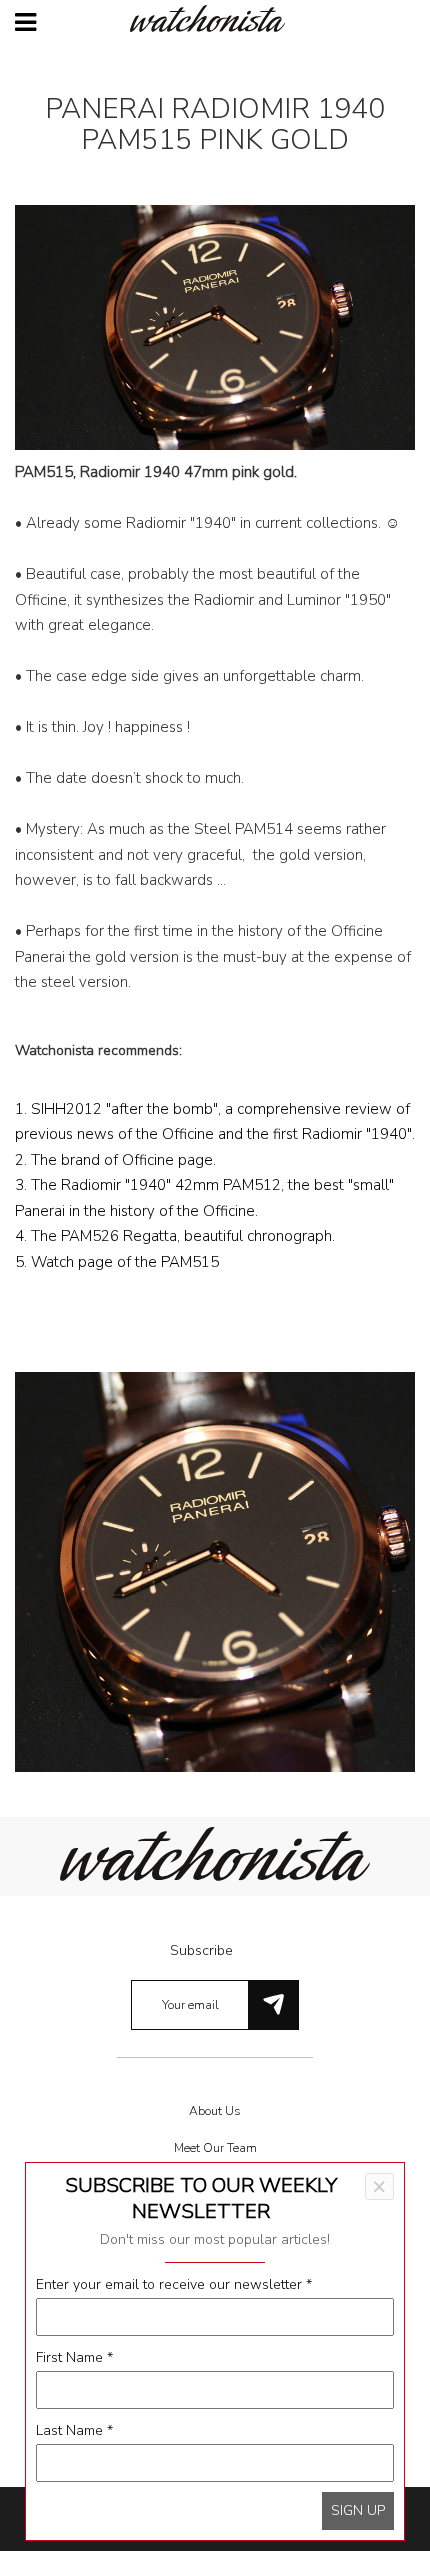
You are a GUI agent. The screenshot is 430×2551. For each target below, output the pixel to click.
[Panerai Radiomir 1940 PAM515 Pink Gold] (215, 1570)
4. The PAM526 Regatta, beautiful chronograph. (175, 1236)
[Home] (215, 18)
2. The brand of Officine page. (115, 1160)
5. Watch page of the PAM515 (117, 1262)
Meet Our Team (215, 2148)
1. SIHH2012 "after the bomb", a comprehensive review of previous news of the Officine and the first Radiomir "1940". (215, 1122)
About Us (215, 2111)
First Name (74, 2357)
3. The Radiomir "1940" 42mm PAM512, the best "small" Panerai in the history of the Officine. (204, 1198)
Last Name (74, 2430)
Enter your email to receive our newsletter (174, 2284)
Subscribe (201, 1950)
